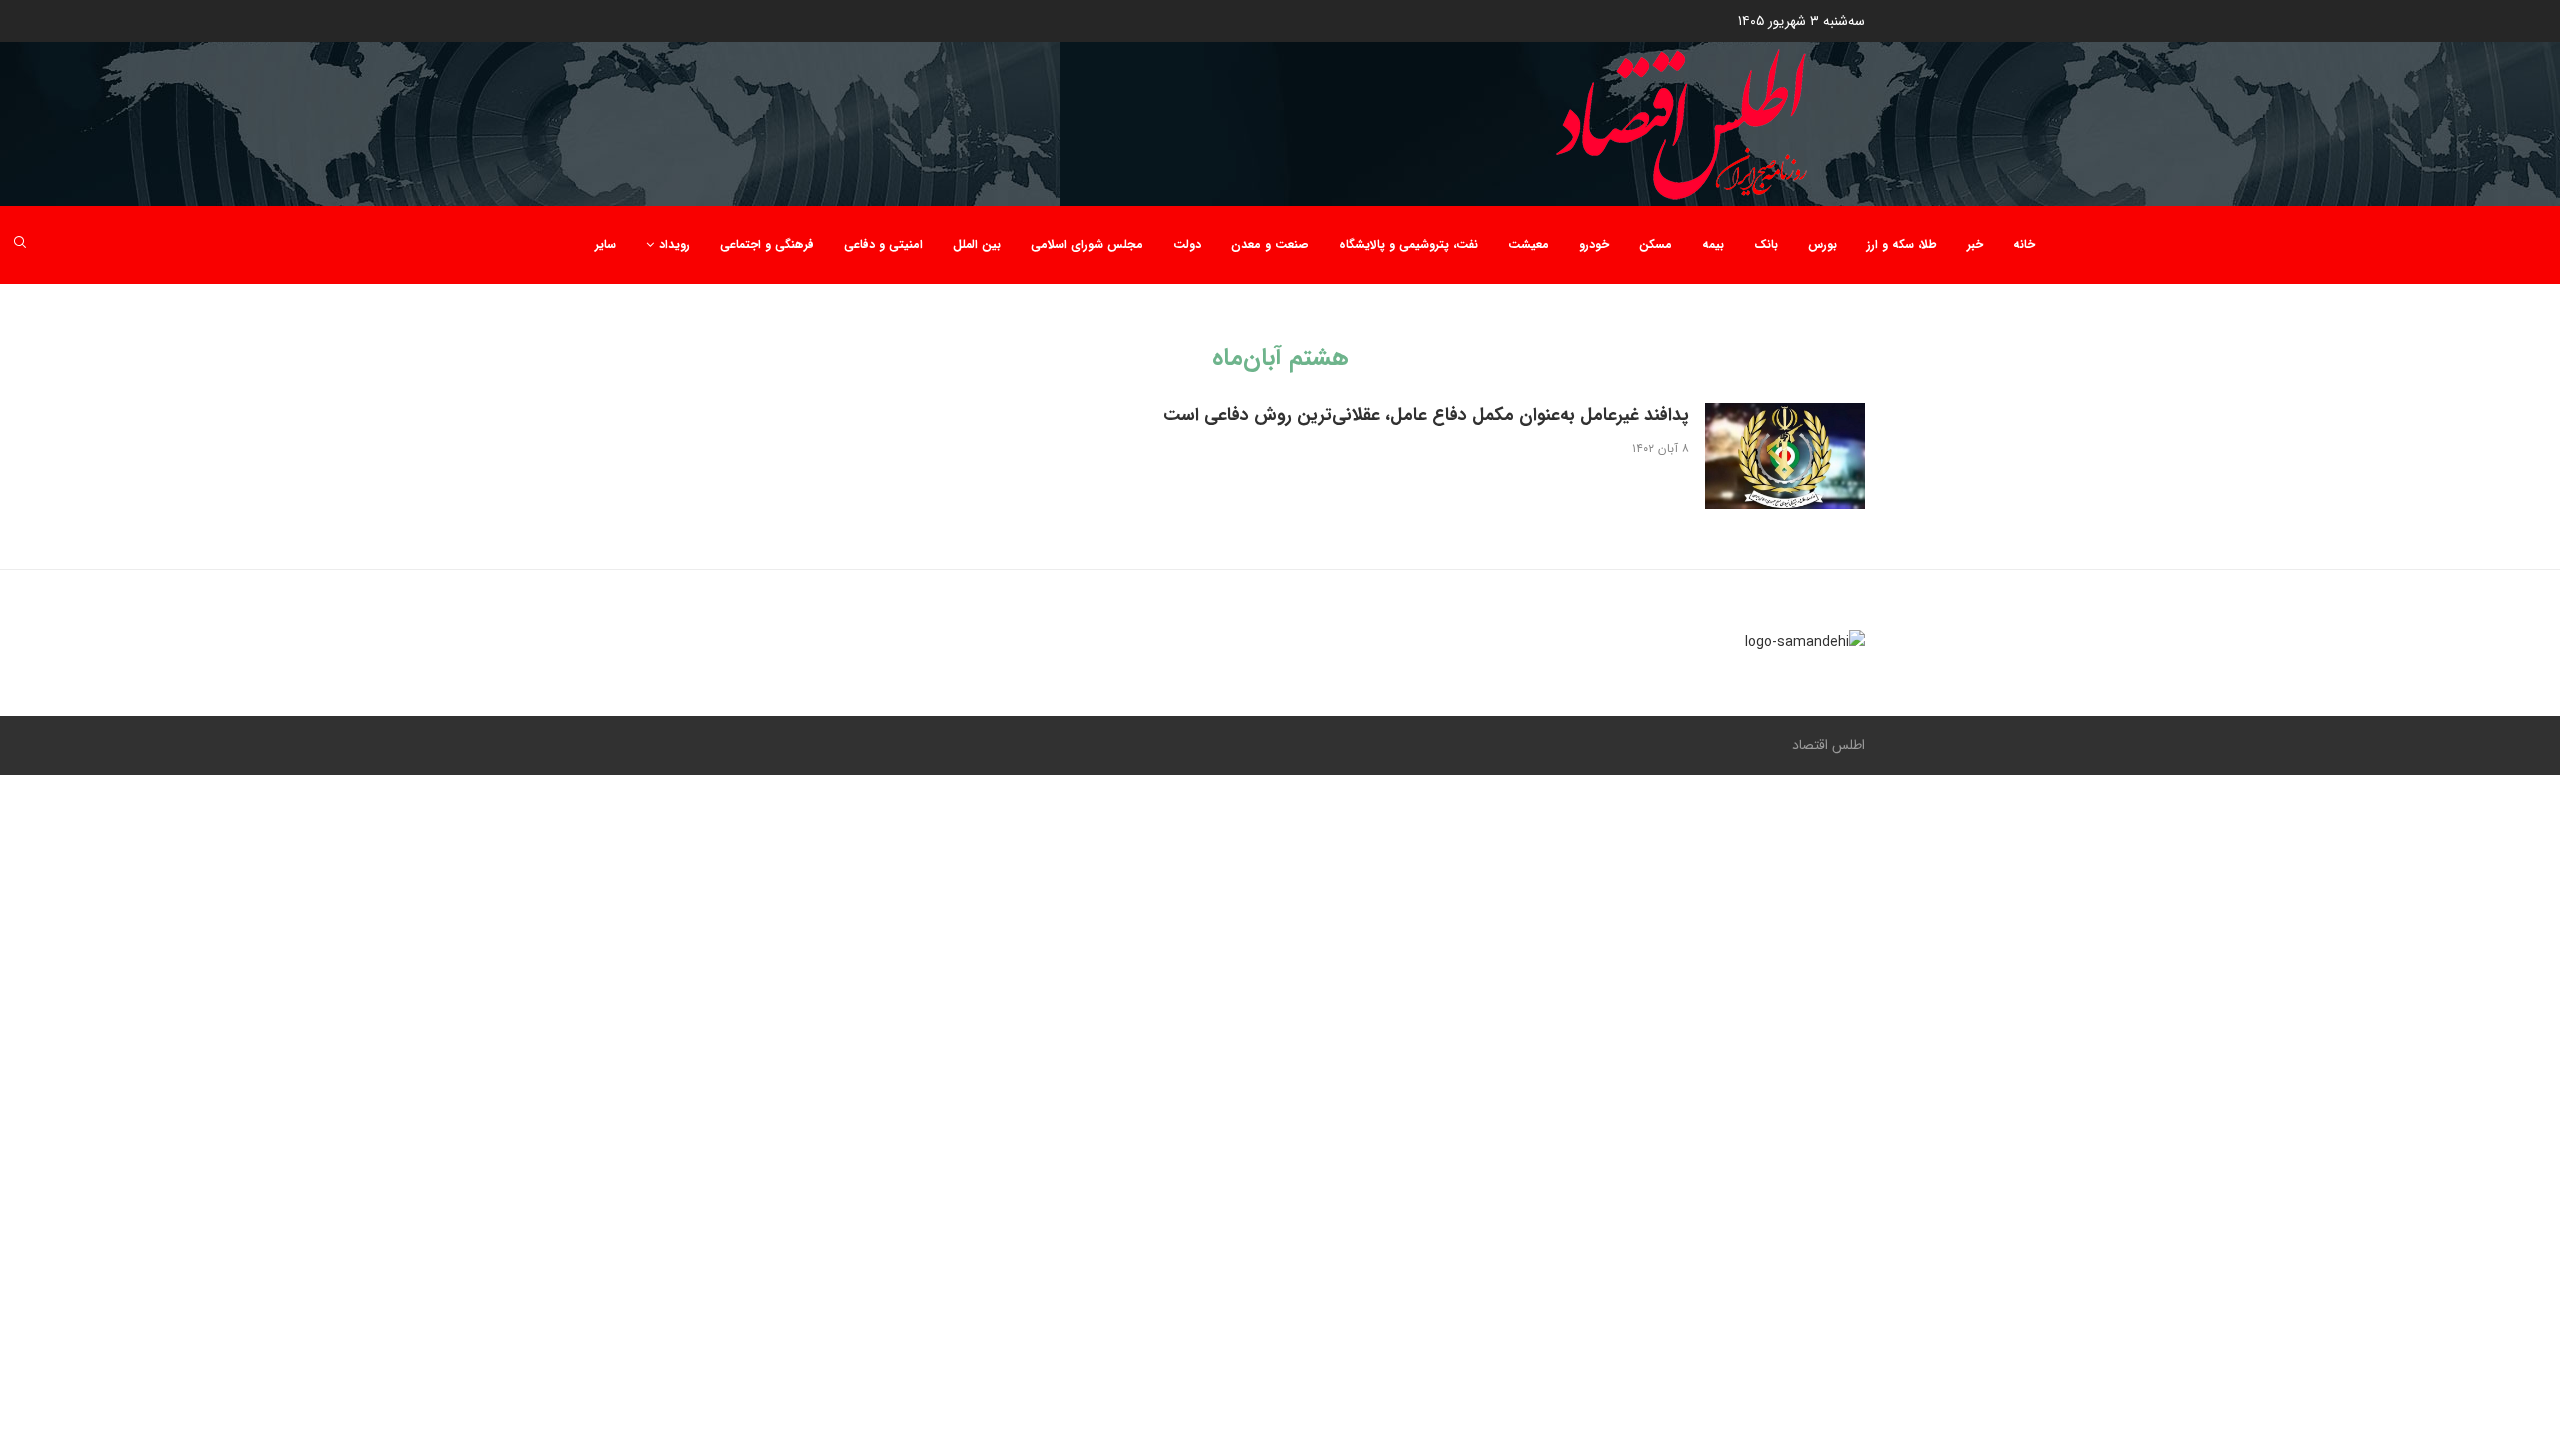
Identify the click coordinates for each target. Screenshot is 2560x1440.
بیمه (1713, 244)
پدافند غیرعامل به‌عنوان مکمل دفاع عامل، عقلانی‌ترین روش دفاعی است (1426, 415)
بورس (1822, 244)
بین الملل (977, 244)
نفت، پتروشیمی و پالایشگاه (1408, 244)
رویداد (674, 244)
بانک (1766, 244)
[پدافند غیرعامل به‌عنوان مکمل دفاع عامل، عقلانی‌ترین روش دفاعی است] (1785, 456)
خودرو (1594, 244)
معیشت (1528, 244)
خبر (1975, 244)
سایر (605, 244)
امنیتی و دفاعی (883, 244)
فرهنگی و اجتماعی (767, 244)
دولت (1187, 244)
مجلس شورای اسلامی (1087, 244)
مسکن (1655, 244)
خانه (2024, 244)
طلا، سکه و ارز (1902, 244)
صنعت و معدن (1270, 244)
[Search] (20, 245)
